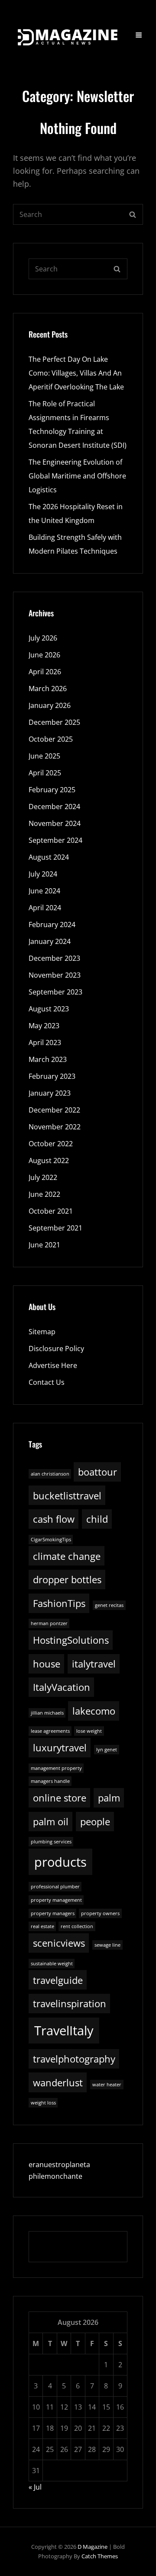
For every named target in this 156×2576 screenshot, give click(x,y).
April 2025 (45, 773)
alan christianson (50, 1474)
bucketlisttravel (67, 1496)
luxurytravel (60, 1748)
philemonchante (55, 2176)
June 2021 (44, 1245)
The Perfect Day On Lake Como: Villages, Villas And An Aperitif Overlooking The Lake (76, 373)
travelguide (58, 1980)
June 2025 (44, 756)
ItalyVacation (62, 1687)
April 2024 (45, 908)
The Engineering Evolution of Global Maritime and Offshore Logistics (77, 476)
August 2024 (49, 857)
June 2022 (44, 1194)
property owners (100, 1913)
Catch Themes (100, 2556)
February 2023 (52, 1076)
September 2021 (55, 1228)
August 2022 (49, 1160)
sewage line (107, 1945)
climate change (67, 1556)
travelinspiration (70, 2004)
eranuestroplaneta (59, 2165)
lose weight (89, 1731)
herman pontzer (49, 1623)
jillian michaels (47, 1713)
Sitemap (42, 1332)
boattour (97, 1472)
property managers (53, 1913)
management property (56, 1768)
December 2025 (54, 722)
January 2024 (50, 941)
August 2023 (49, 1009)
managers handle (50, 1781)
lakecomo (94, 1711)
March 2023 (48, 1059)
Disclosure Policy (56, 1349)
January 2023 (50, 1093)
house (47, 1664)
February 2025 (52, 790)
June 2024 (44, 891)
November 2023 (55, 975)
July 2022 (43, 1177)
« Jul (35, 2487)
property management (56, 1900)
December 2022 (54, 1110)
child (97, 1519)
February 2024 (52, 925)
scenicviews (59, 1943)
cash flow (54, 1519)
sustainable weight (52, 1964)
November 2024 (55, 823)
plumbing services (51, 1842)
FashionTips (59, 1603)
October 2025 (51, 739)
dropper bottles (67, 1580)
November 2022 (55, 1127)
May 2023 (44, 1026)
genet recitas (109, 1605)
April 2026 (45, 672)
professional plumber (55, 1887)
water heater (107, 2085)
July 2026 (43, 638)
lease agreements (50, 1731)
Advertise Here (53, 1365)
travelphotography (74, 2059)
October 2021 (51, 1211)
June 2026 (44, 655)
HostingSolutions (71, 1640)
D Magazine (93, 2547)
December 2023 (54, 958)
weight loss (43, 2103)
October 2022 (51, 1144)
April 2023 (45, 1043)
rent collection (77, 1926)
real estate (42, 1926)
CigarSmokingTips (51, 1540)
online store (60, 1798)
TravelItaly (64, 2031)
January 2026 (50, 705)
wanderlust (58, 2083)
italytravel (94, 1664)
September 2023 (55, 992)
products (60, 1862)
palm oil (51, 1822)
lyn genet (107, 1750)
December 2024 (54, 807)
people (95, 1822)
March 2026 (48, 689)
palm (109, 1798)
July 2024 (43, 874)
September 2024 (55, 840)
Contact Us (47, 1382)
